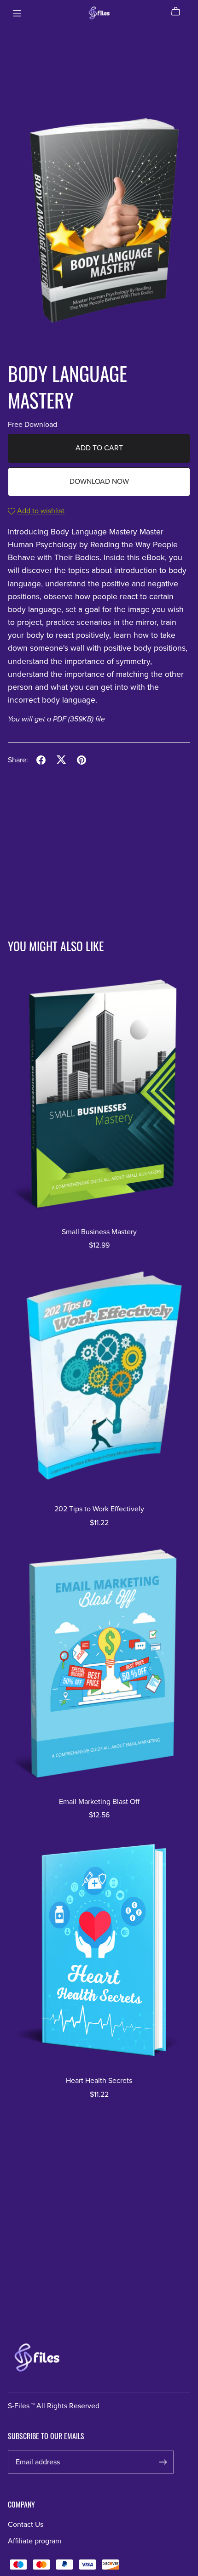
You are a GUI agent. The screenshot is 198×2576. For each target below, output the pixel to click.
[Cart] (179, 11)
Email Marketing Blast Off (99, 1802)
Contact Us (26, 2525)
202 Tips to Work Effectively (99, 1509)
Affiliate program (35, 2541)
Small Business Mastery (99, 1232)
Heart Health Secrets (99, 2081)
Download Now (99, 482)
